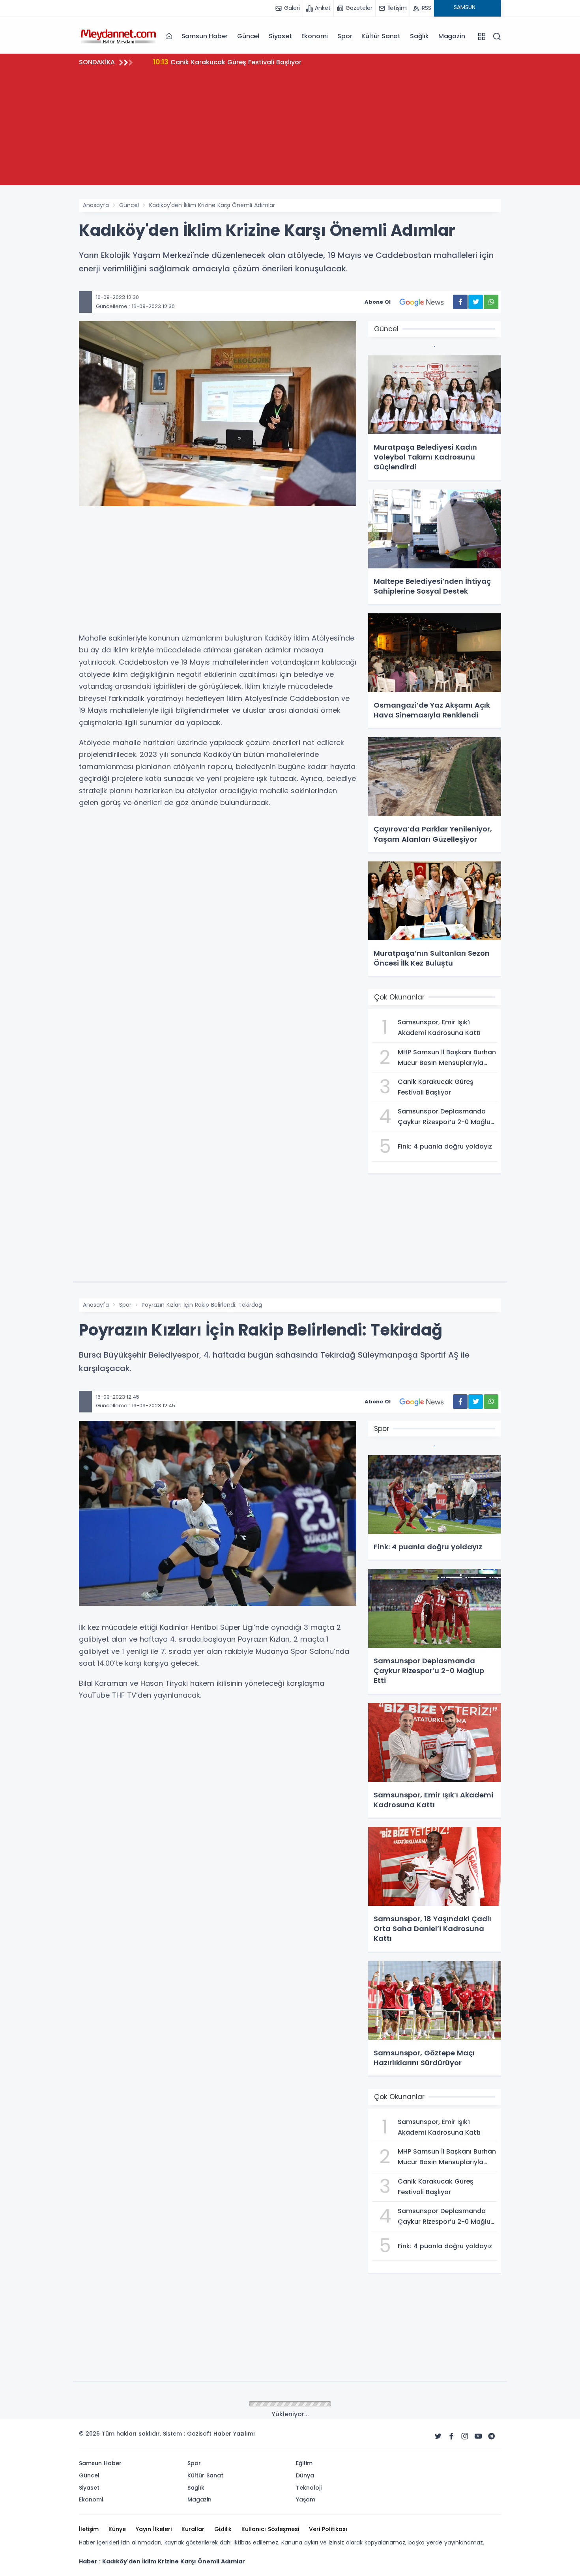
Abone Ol (378, 302)
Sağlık (419, 36)
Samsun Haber (205, 36)
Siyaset (280, 36)
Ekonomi (315, 36)
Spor (345, 36)
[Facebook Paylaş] (460, 302)
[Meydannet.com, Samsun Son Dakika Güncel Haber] (118, 36)
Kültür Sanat (381, 36)
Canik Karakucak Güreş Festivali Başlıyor (227, 62)
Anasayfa (96, 205)
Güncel (248, 36)
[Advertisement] (290, 130)
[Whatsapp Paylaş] (491, 302)
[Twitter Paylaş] (476, 302)
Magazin (452, 36)
